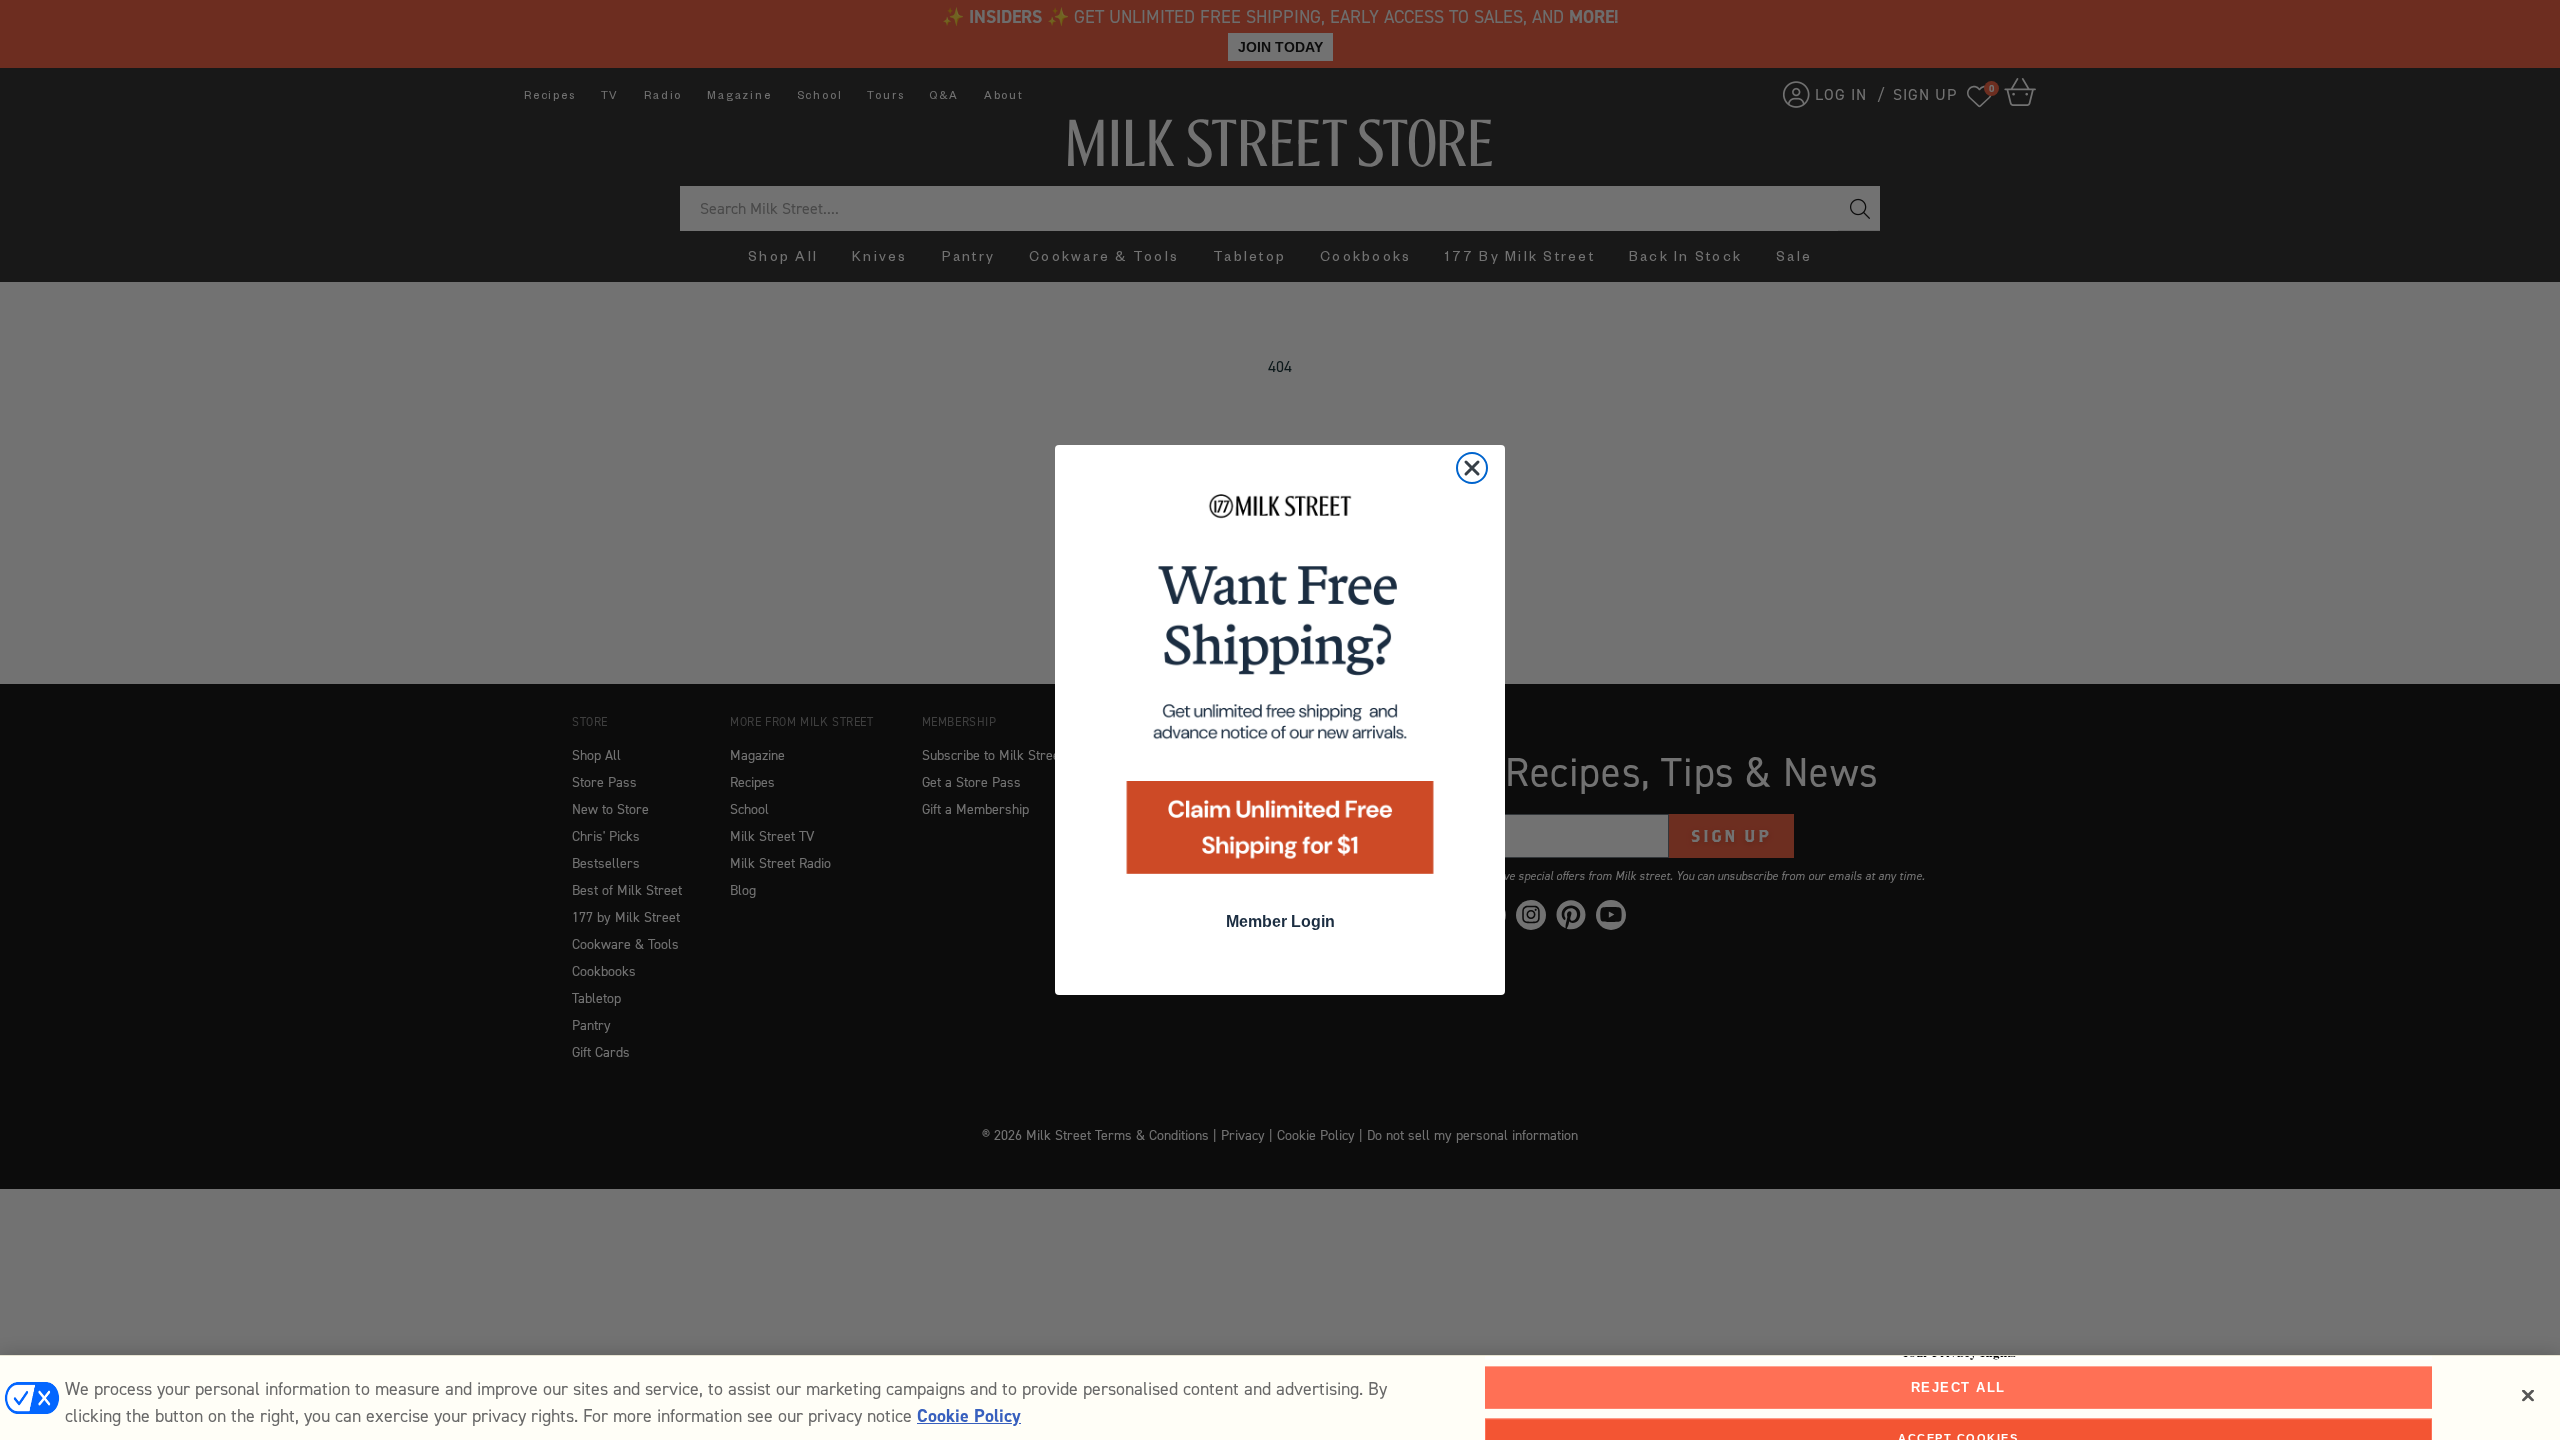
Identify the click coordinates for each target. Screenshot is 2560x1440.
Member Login (1280, 921)
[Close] (2528, 1396)
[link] (1280, 690)
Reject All (1958, 1387)
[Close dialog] (1472, 468)
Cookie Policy (969, 1416)
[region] (1280, 1397)
